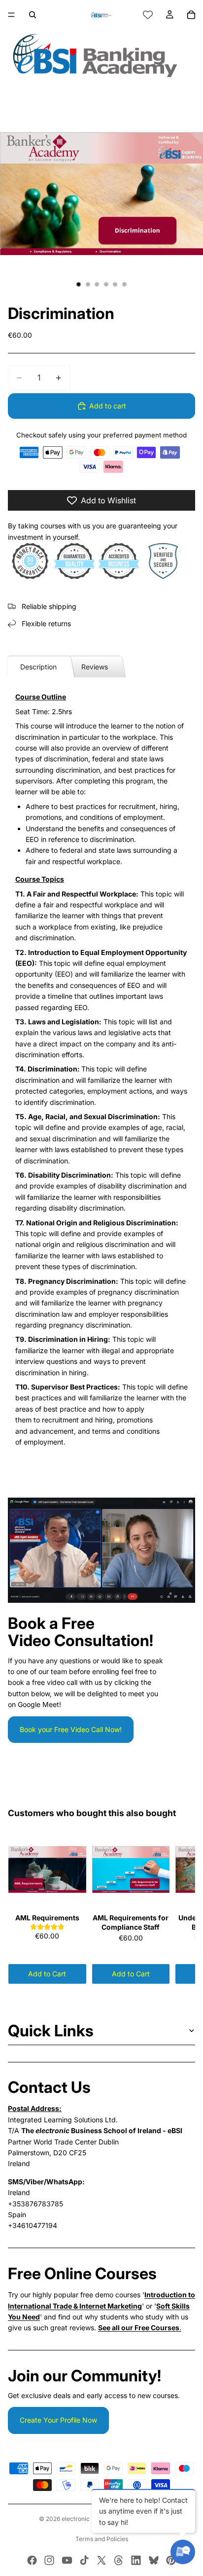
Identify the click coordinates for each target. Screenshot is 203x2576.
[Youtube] (67, 2560)
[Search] (33, 15)
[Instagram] (49, 2560)
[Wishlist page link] (148, 15)
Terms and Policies (102, 2539)
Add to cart (108, 406)
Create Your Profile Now (58, 2420)
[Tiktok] (84, 2560)
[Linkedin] (136, 2560)
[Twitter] (101, 2560)
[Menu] (11, 15)
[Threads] (119, 2560)
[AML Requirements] (47, 1870)
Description (38, 667)
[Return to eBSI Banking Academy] (101, 55)
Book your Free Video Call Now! (71, 1729)
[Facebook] (32, 2560)
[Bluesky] (154, 2560)
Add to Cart (47, 1974)
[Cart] (191, 15)
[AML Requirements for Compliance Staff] (131, 1870)
